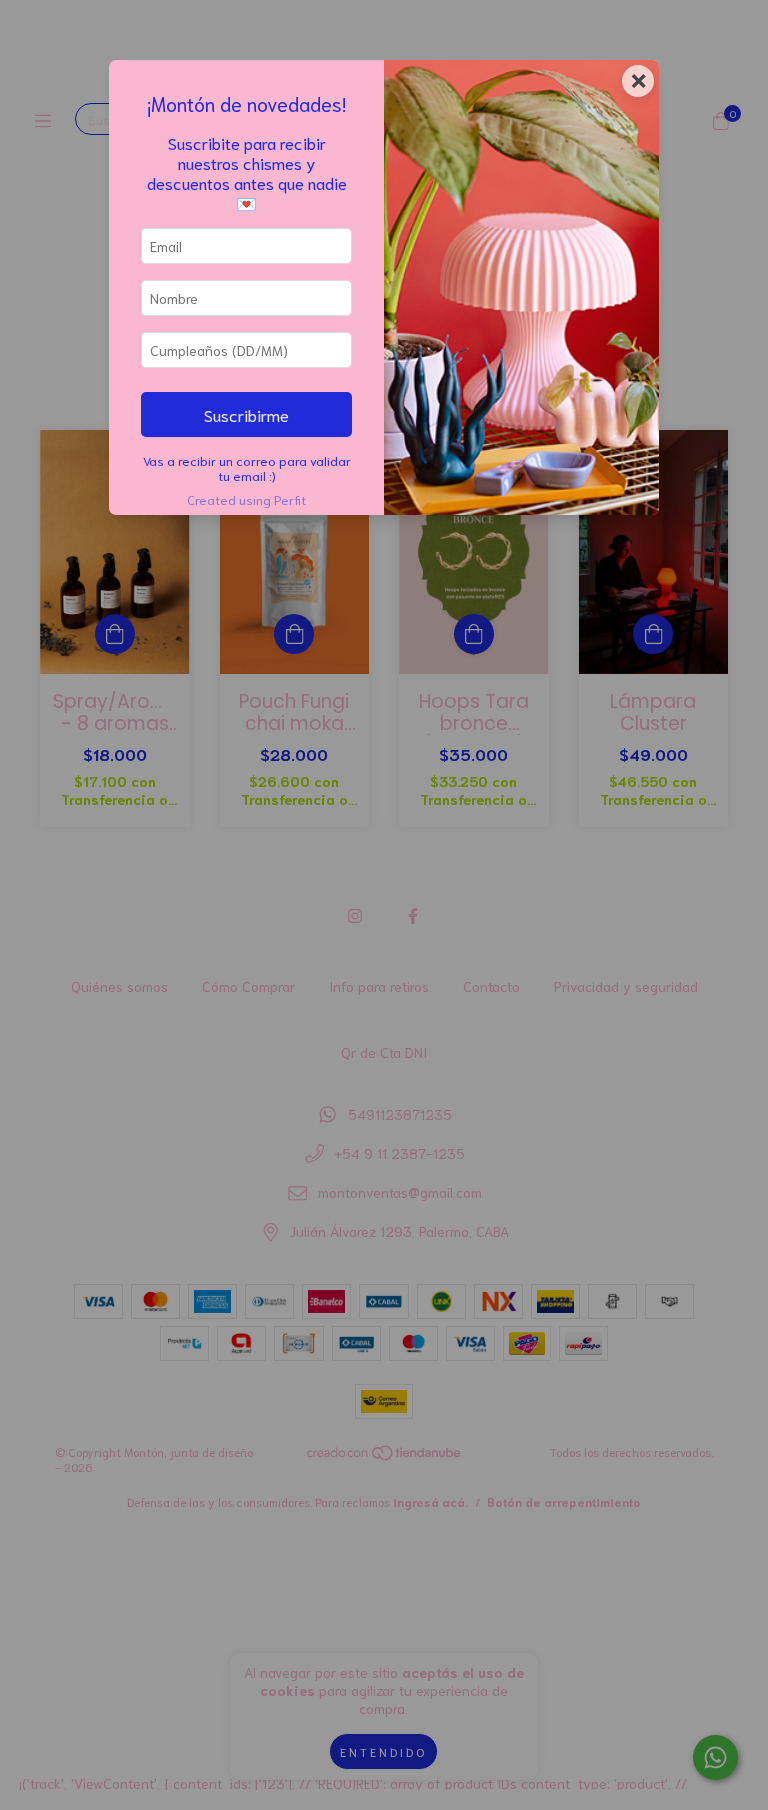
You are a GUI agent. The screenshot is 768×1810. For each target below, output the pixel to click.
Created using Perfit (246, 499)
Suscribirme (246, 414)
